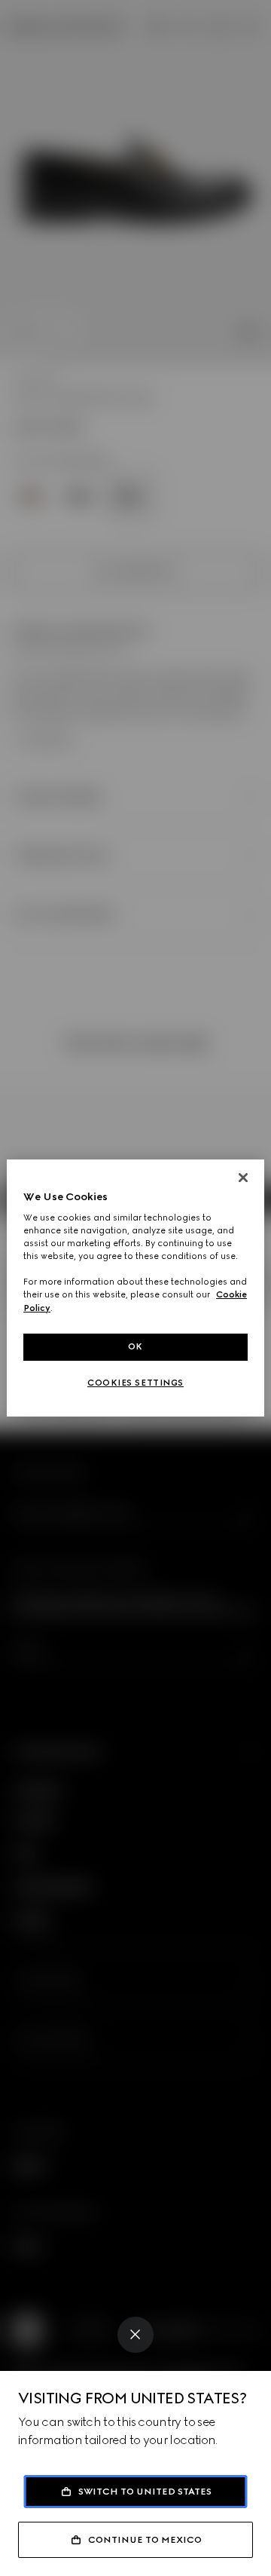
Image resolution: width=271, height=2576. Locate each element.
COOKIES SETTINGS (135, 1383)
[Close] (135, 2335)
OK (135, 1346)
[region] (135, 1288)
